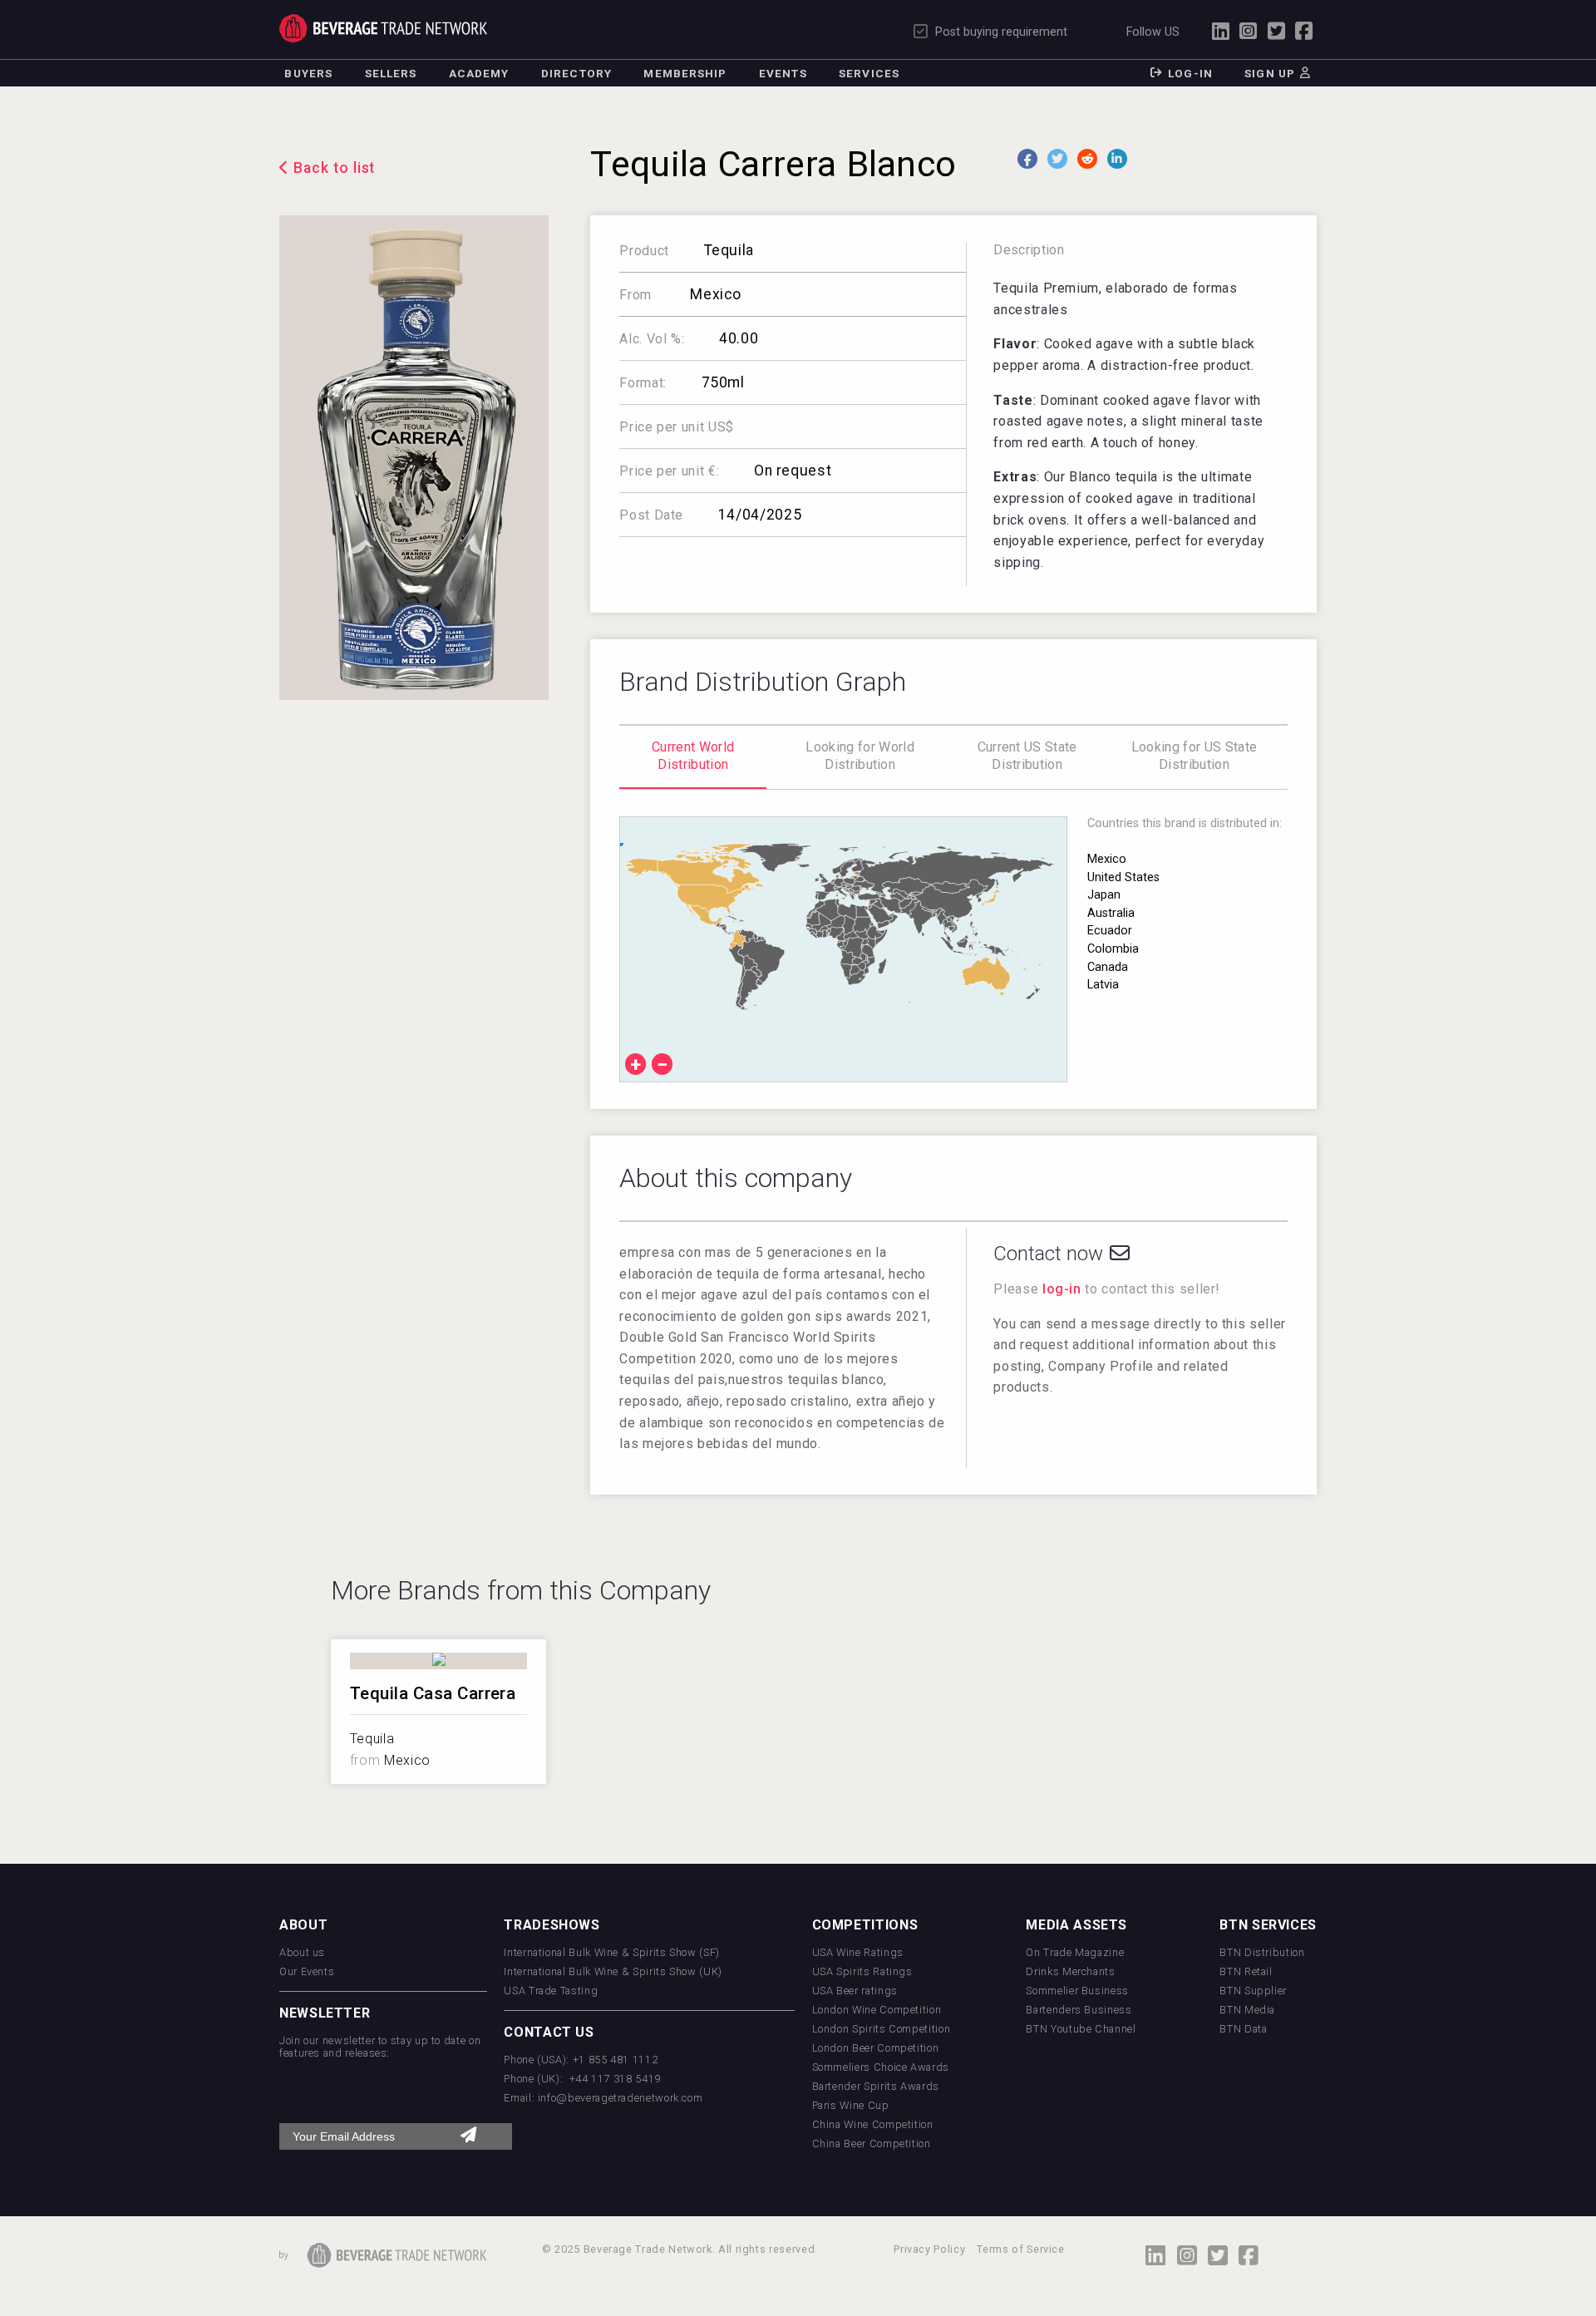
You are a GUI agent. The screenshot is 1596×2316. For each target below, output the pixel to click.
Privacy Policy (929, 2249)
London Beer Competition (876, 2048)
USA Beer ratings (855, 1991)
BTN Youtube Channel (1081, 2029)
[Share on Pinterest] (1147, 159)
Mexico (714, 294)
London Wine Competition (877, 2010)
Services (869, 73)
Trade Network (383, 28)
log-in (1062, 1289)
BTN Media (1247, 2010)
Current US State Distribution (1027, 756)
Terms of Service (1020, 2249)
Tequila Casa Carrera (433, 1693)
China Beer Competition (872, 2144)
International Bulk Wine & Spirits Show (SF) (612, 1952)
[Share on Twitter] (1057, 159)
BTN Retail (1246, 1971)
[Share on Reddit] (1087, 159)
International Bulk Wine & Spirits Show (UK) (613, 1971)
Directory (576, 73)
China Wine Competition (873, 2124)
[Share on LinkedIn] (1117, 159)
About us (302, 1952)
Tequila (729, 250)
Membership (685, 73)
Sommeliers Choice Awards (881, 2067)
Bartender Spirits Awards (876, 2086)
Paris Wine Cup (851, 2105)
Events (783, 73)
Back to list (335, 168)
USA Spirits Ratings (862, 1971)
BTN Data (1243, 2029)
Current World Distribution (693, 756)
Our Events (307, 1971)
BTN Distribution (1262, 1952)
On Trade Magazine (1075, 1952)
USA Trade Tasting (551, 1991)
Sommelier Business (1077, 1991)
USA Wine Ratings (858, 1952)
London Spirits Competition (882, 2029)
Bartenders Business (1079, 2010)
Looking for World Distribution (860, 756)
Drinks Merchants (1070, 1971)
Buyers (308, 73)
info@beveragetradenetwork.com (621, 2098)
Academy (479, 73)
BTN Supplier (1253, 1991)
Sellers (391, 73)
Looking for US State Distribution (1194, 756)
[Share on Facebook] (1027, 159)
